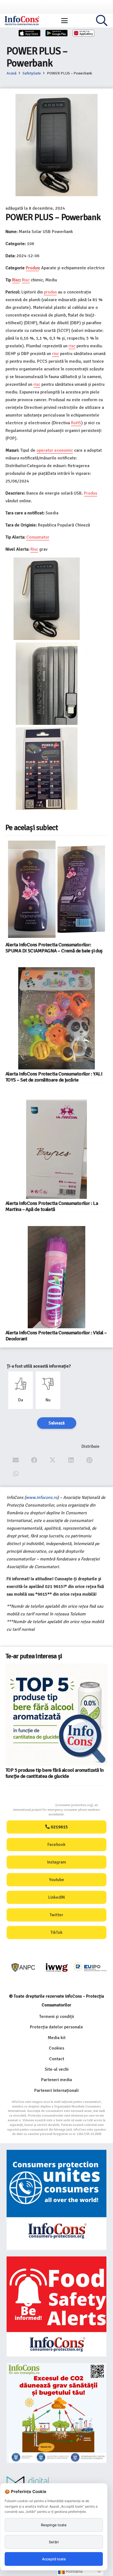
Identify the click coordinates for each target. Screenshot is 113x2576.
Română (74, 2571)
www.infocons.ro (42, 1498)
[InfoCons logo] (22, 21)
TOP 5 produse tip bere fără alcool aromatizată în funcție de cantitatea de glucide (54, 1773)
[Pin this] (90, 1460)
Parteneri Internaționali (56, 2090)
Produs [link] (32, 268)
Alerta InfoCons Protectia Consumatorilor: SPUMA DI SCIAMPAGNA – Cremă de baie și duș (54, 948)
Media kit (57, 2038)
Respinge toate (54, 2525)
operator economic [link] (55, 450)
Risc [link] (16, 280)
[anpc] (23, 1968)
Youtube (57, 1880)
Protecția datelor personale (56, 2027)
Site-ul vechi (57, 2069)
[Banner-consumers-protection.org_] (56, 2200)
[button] (64, 21)
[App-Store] (30, 33)
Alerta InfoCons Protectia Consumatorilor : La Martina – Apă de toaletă (52, 1206)
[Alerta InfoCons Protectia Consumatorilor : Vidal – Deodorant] (56, 1277)
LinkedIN (56, 1897)
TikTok (56, 1932)
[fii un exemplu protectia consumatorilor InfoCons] (56, 2413)
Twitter (56, 1915)
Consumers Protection (35, 1805)
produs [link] (50, 292)
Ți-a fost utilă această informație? (39, 1366)
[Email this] (16, 1460)
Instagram (57, 1862)
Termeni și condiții (57, 2017)
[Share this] (34, 1460)
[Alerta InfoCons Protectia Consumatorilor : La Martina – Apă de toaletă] (56, 1148)
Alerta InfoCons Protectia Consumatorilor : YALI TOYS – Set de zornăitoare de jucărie (54, 1077)
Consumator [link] (38, 537)
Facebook (56, 1845)
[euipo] (57, 1968)
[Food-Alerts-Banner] (56, 2306)
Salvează (57, 1423)
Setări (54, 2542)
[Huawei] (84, 33)
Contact (57, 2059)
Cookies (56, 2048)
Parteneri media (56, 2080)
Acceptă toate (54, 2559)
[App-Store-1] (56, 33)
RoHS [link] (76, 423)
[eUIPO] (90, 1968)
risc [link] (72, 346)
